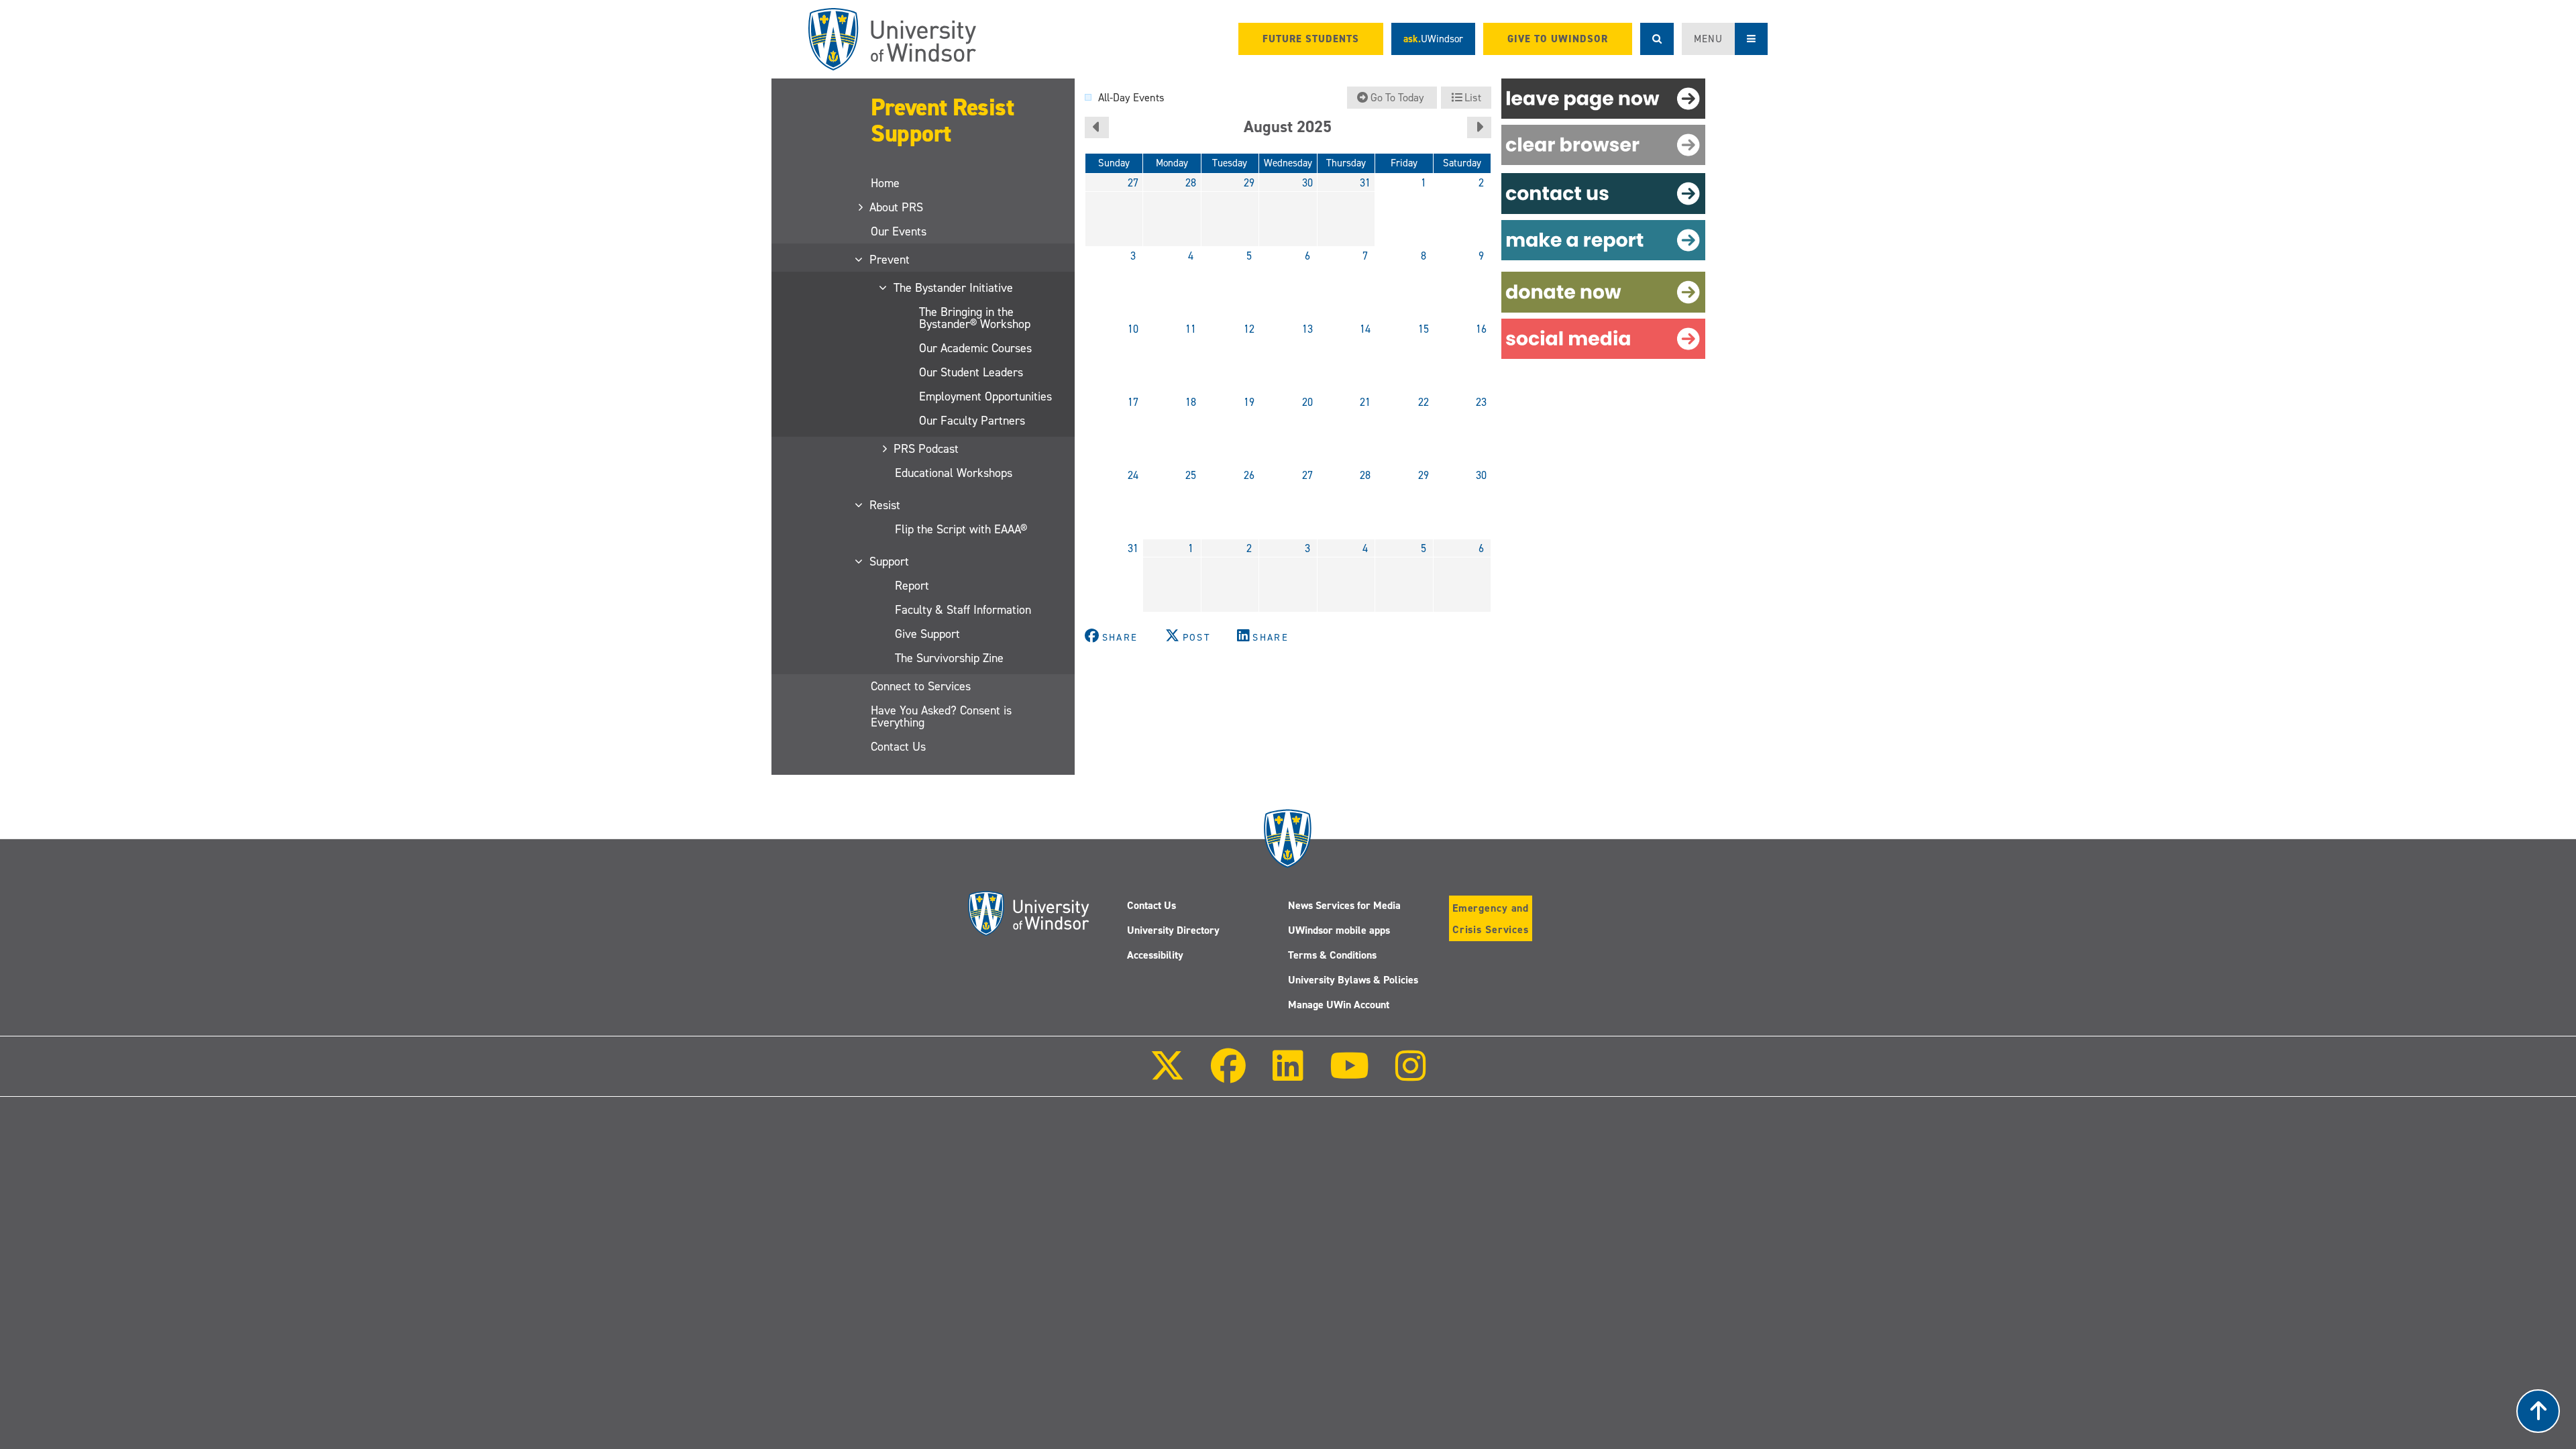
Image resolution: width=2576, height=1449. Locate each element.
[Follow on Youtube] (1349, 1075)
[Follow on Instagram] (1411, 1075)
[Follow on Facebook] (1228, 1075)
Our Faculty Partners (972, 421)
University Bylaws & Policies (1353, 980)
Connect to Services (921, 686)
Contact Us (898, 747)
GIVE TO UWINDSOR (1558, 39)
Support (890, 561)
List (1471, 98)
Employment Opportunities (985, 396)
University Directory (1173, 930)
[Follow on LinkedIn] (1287, 1075)
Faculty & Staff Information (963, 610)
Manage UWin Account (1339, 1005)
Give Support (927, 634)
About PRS (897, 207)
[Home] (892, 39)
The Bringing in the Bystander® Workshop (975, 318)
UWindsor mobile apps (1339, 930)
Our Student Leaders (971, 372)
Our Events (899, 231)
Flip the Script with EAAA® (961, 529)
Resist (885, 505)
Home (885, 183)
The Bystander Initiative (954, 288)
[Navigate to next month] (1479, 127)
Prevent (890, 260)
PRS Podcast (927, 449)
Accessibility (1155, 955)
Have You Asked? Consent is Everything (941, 716)
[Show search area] (1657, 39)
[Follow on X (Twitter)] (1167, 1075)
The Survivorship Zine (949, 658)
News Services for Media (1344, 905)
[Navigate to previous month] (1097, 127)
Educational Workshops (954, 473)
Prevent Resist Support (942, 120)
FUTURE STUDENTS (1311, 39)
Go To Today (1397, 98)
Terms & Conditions (1332, 955)
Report (912, 586)
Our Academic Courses (975, 348)
